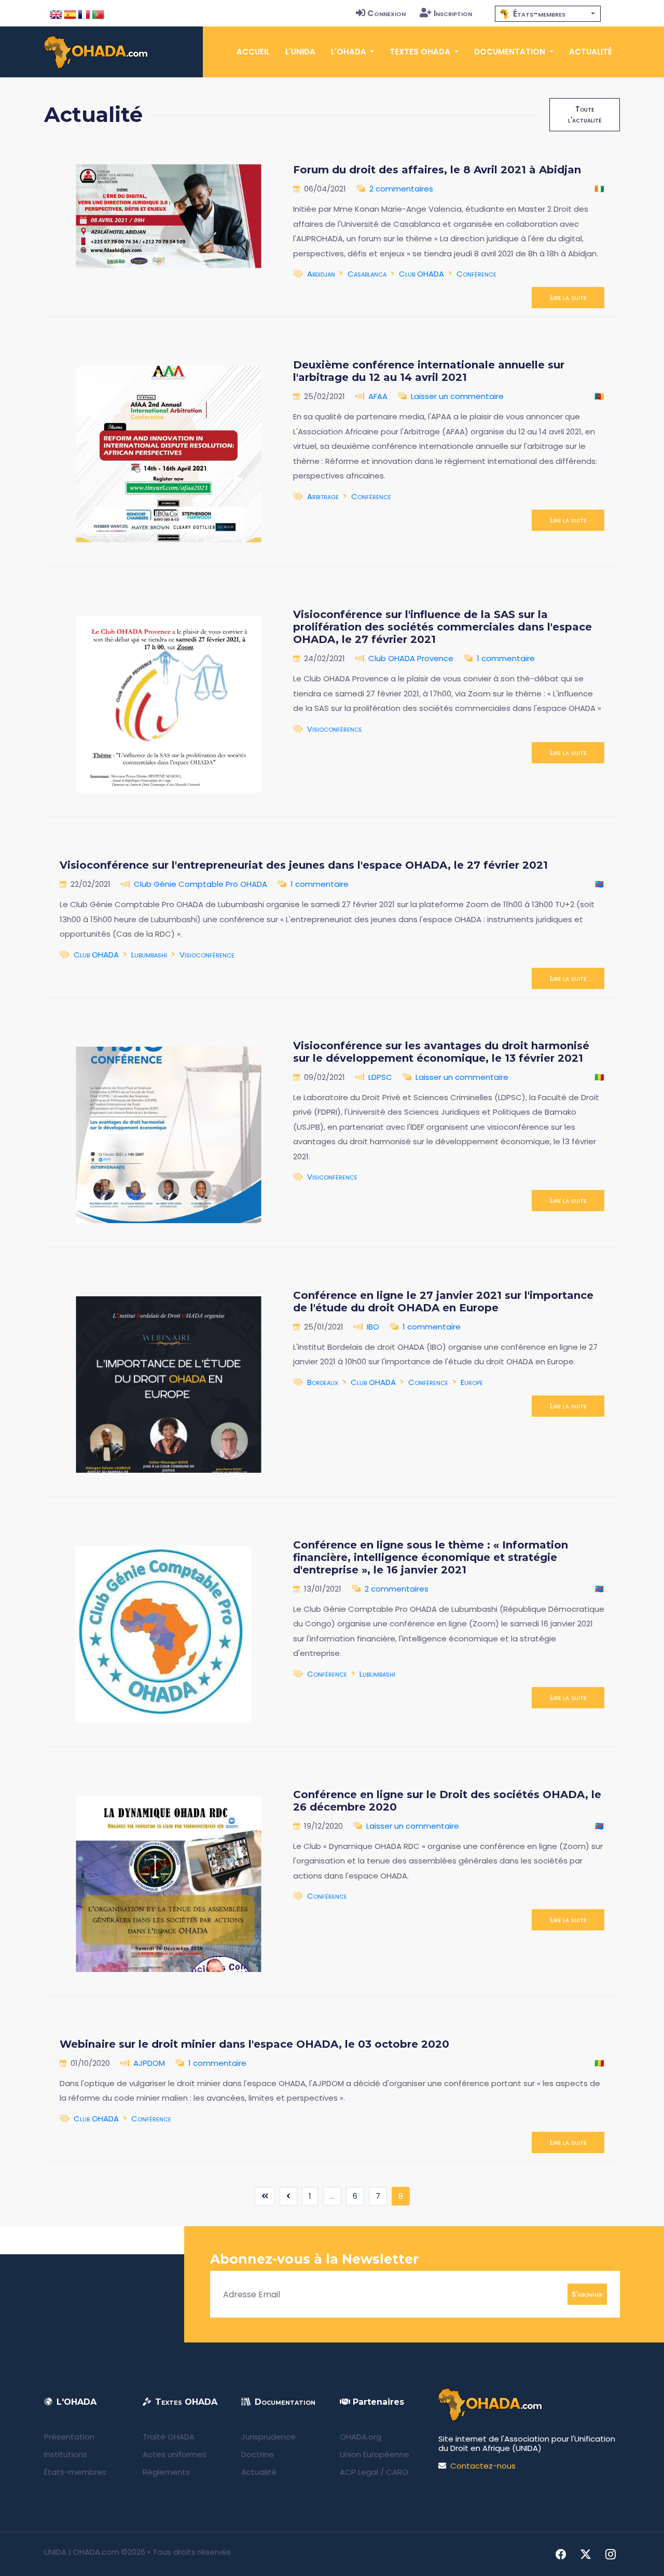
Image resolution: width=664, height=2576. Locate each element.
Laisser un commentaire (457, 396)
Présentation (69, 2437)
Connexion (386, 13)
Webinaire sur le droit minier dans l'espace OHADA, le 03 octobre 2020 (254, 2044)
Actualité (591, 52)
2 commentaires (401, 189)
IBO (373, 1327)
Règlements (166, 2472)
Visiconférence (332, 1177)
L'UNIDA (300, 52)
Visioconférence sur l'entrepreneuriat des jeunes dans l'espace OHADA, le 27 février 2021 (304, 865)
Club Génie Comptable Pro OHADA (200, 884)
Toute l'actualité (585, 114)
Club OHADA (421, 274)
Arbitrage (323, 496)
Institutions (66, 2454)
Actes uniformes (175, 2454)
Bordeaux (323, 1382)
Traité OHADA (169, 2437)
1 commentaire (506, 658)
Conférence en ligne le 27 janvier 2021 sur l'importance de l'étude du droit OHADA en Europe (443, 1301)
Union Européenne (375, 2454)
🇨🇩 (599, 884)
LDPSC (380, 1077)
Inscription (453, 13)
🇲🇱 (599, 1077)
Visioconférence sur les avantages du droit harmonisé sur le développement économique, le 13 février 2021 (441, 1052)
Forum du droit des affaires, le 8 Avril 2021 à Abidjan (437, 170)
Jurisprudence (268, 2437)
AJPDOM (149, 2063)
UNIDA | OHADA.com (82, 2552)
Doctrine (258, 2454)
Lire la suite (568, 297)
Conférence (476, 274)
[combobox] (548, 14)
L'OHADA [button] (350, 52)
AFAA (378, 396)
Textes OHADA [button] (421, 52)
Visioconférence (335, 729)
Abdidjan (321, 274)
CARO (397, 2472)
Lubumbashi (149, 955)
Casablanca (367, 274)
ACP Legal (359, 2472)
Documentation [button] (511, 52)
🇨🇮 (599, 189)
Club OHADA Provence (411, 658)
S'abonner (587, 2294)
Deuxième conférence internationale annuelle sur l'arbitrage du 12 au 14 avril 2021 (429, 371)
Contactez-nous (483, 2466)
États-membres (75, 2472)
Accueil (253, 52)
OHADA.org (361, 2437)
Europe (472, 1382)
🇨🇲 (599, 396)
